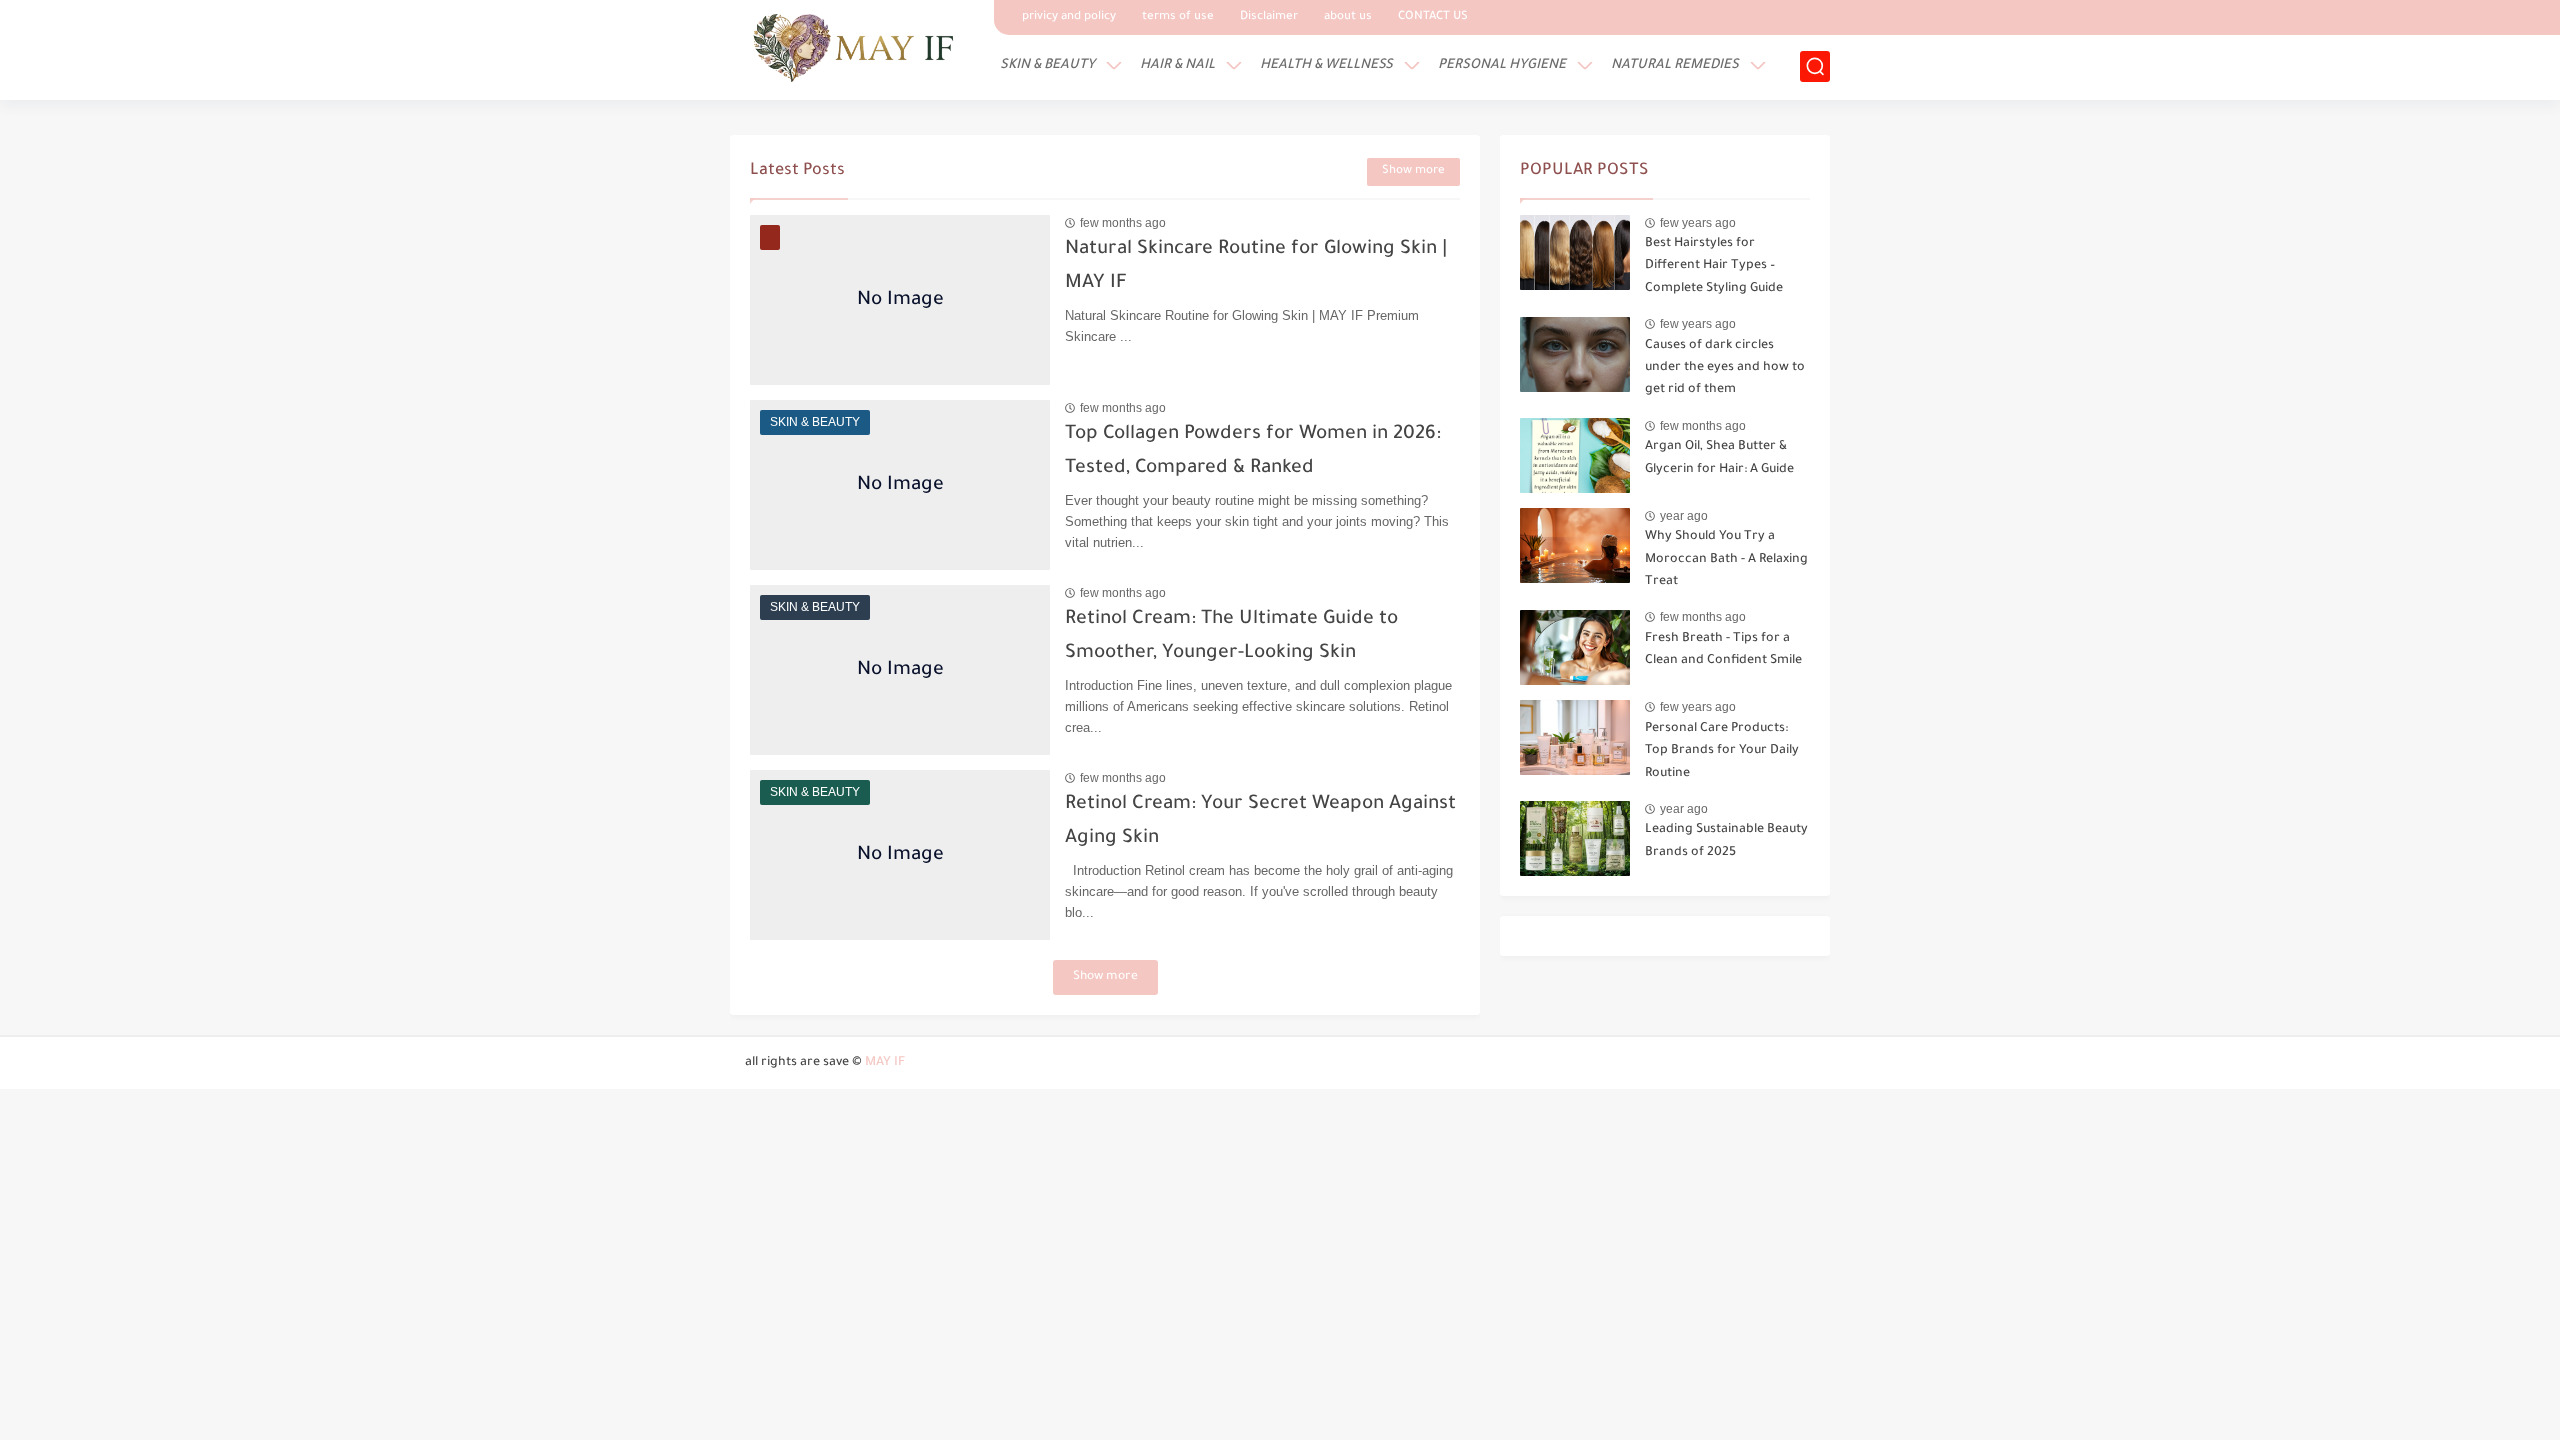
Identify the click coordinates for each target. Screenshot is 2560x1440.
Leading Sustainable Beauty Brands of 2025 (1726, 841)
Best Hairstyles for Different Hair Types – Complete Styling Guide (1714, 266)
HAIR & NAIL (1177, 65)
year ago (1684, 516)
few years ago (1698, 223)
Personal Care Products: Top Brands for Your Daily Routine (1722, 751)
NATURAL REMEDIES (1675, 65)
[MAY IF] (855, 48)
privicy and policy (1069, 17)
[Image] (1575, 252)
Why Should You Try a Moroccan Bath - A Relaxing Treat (1726, 559)
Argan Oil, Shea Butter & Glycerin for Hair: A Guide (1719, 458)
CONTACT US (1433, 17)
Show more (1413, 171)
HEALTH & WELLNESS (1326, 65)
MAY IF (885, 1063)
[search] (1815, 66)
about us (1348, 17)
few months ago (1123, 223)
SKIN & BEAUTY (1047, 65)
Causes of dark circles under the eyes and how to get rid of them (1725, 368)
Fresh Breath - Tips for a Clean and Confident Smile (1723, 650)
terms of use (1178, 17)
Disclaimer (1269, 17)
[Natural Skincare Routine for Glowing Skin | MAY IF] (900, 300)
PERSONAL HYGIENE (1502, 65)
